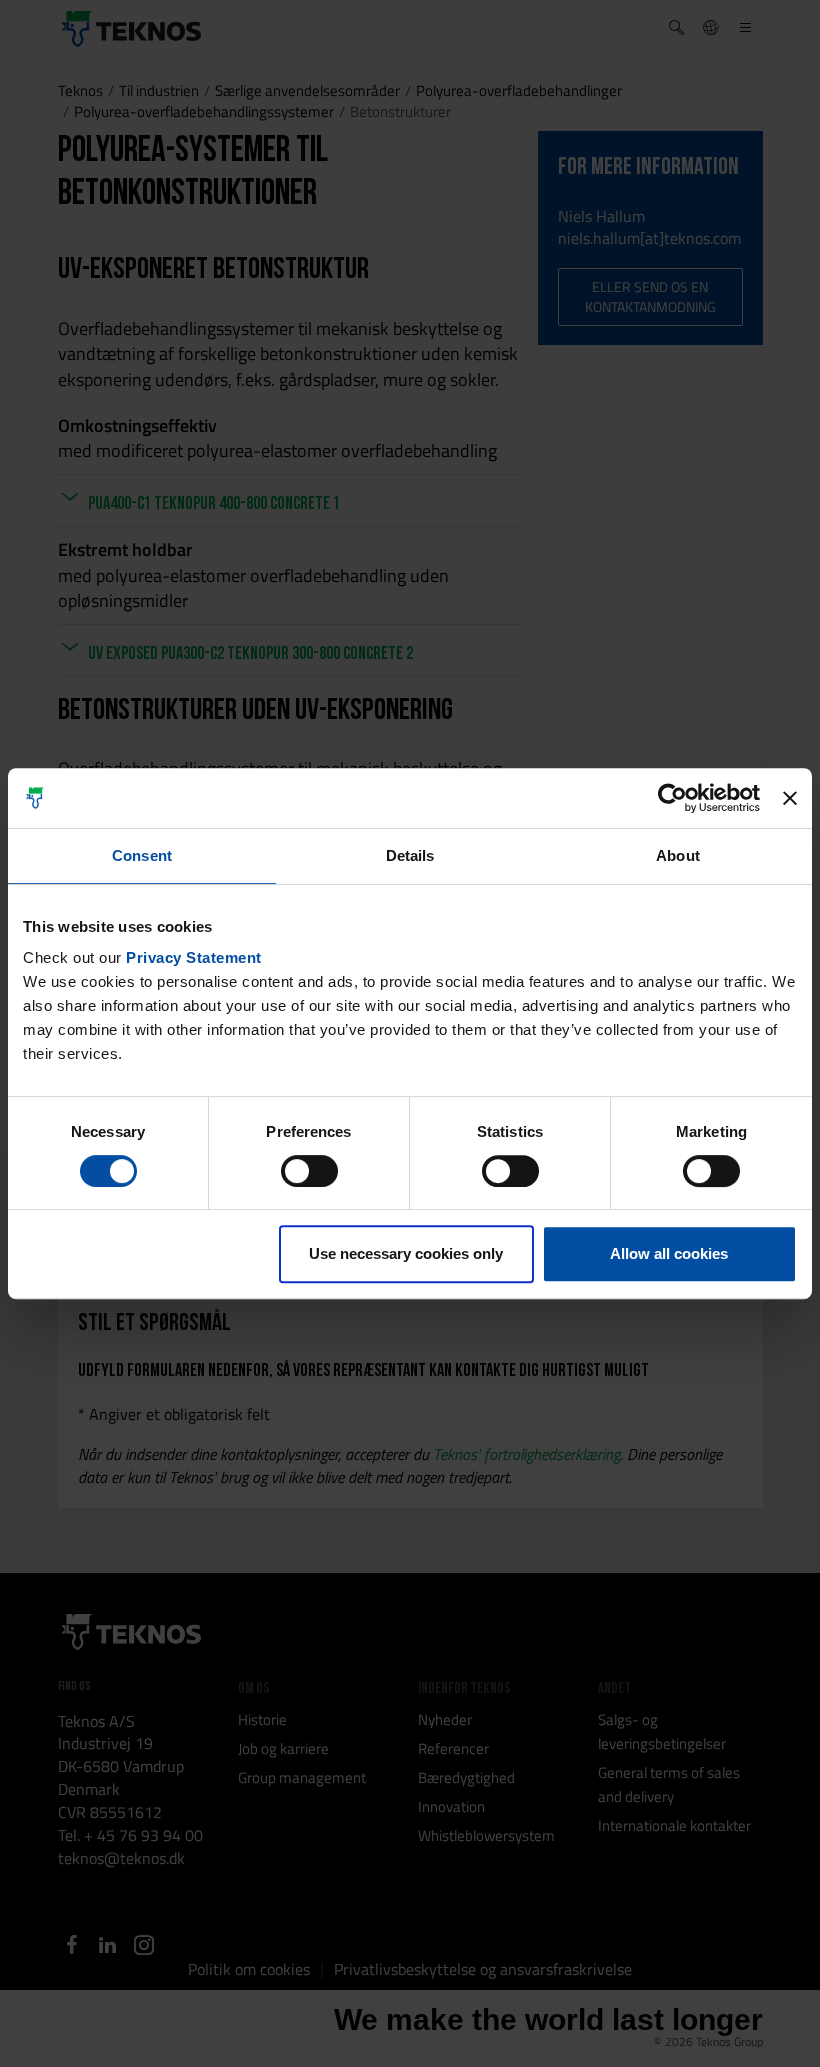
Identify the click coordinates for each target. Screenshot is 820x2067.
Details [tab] (410, 855)
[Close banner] (790, 798)
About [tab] (678, 855)
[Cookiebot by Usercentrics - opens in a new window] (672, 798)
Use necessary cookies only (406, 1253)
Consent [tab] (142, 855)
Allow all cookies (669, 1253)
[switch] (309, 1171)
